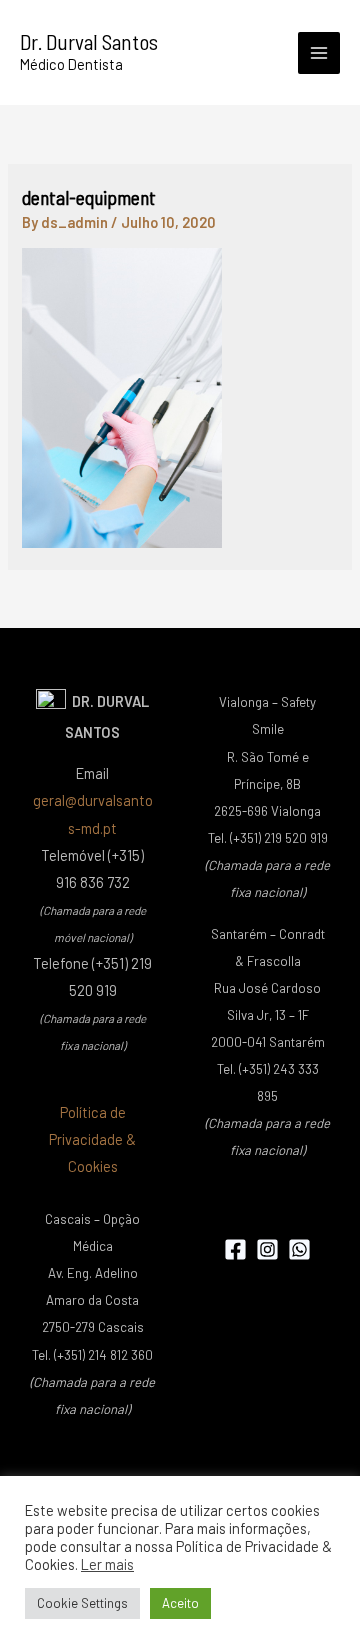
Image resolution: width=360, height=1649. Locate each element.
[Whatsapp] (299, 1249)
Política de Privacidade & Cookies (92, 1139)
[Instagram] (267, 1249)
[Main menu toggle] (319, 53)
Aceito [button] (180, 1603)
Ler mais (107, 1564)
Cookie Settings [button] (82, 1603)
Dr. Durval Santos (89, 41)
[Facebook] (235, 1249)
